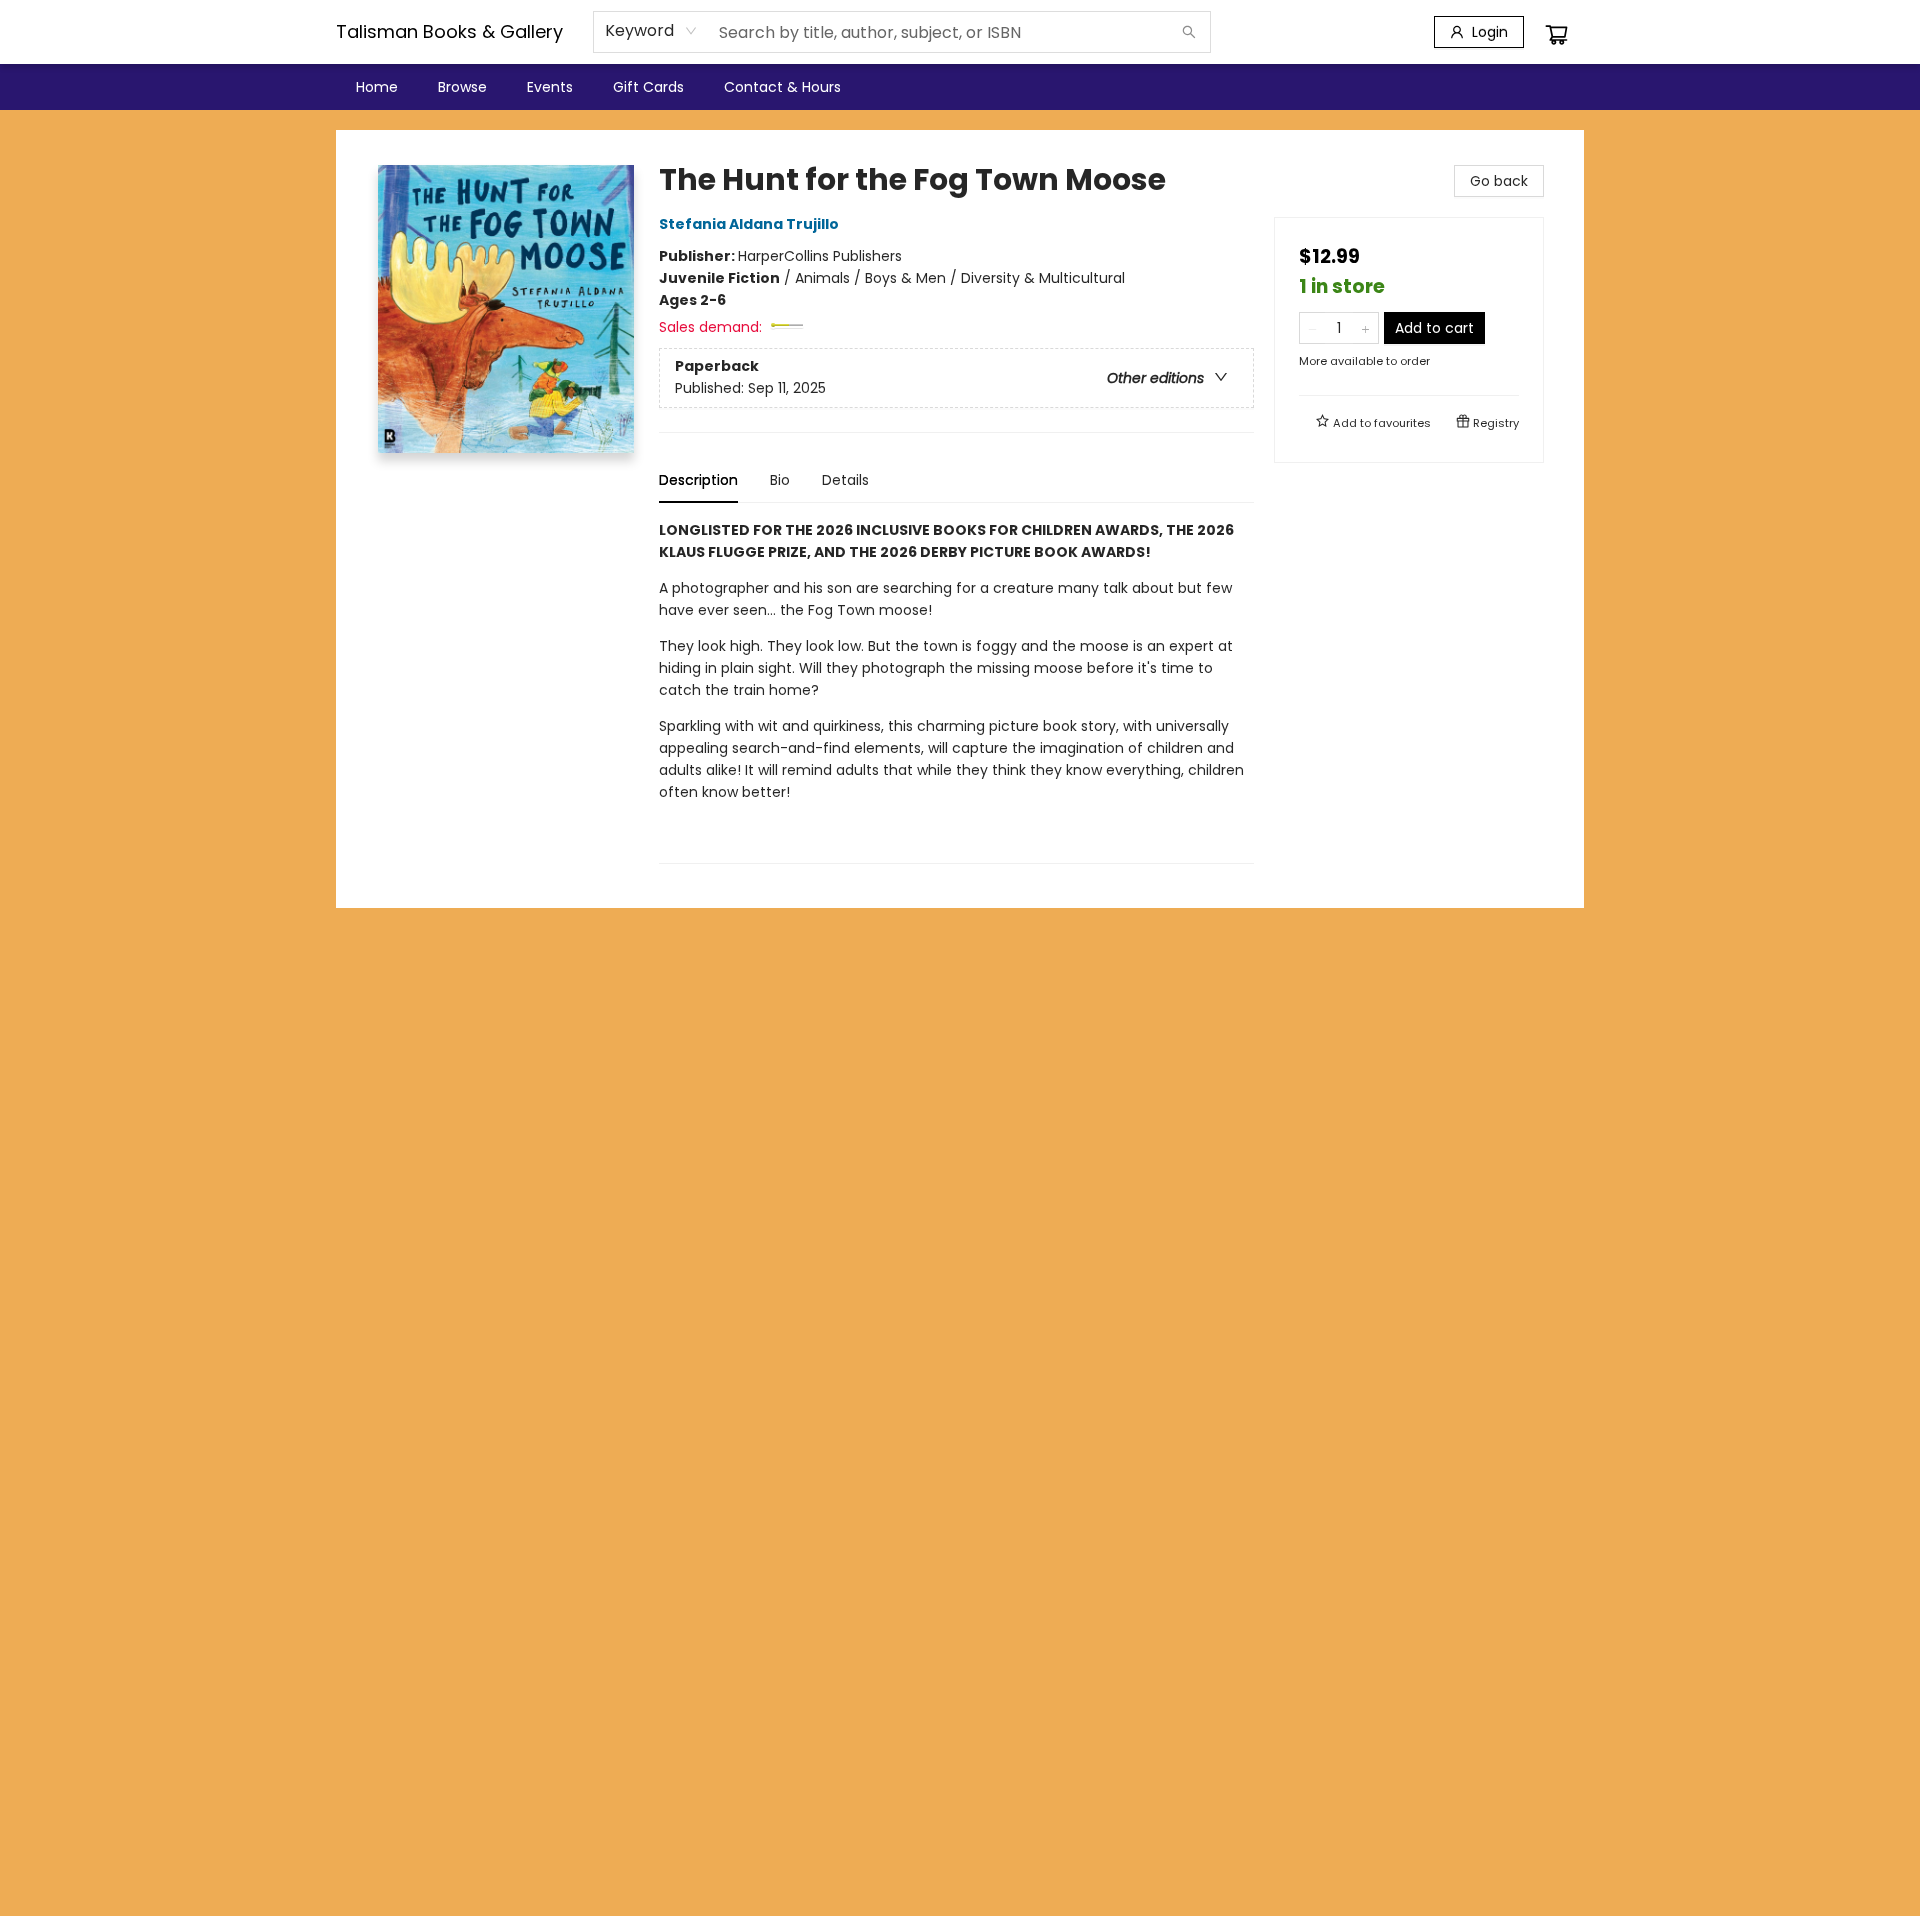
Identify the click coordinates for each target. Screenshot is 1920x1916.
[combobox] (651, 31)
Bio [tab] (780, 480)
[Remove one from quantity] (1312, 328)
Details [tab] (845, 480)
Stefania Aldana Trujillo (749, 224)
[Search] (1189, 32)
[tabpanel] (956, 691)
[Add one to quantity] (1365, 328)
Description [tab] (698, 480)
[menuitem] (377, 87)
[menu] (960, 87)
